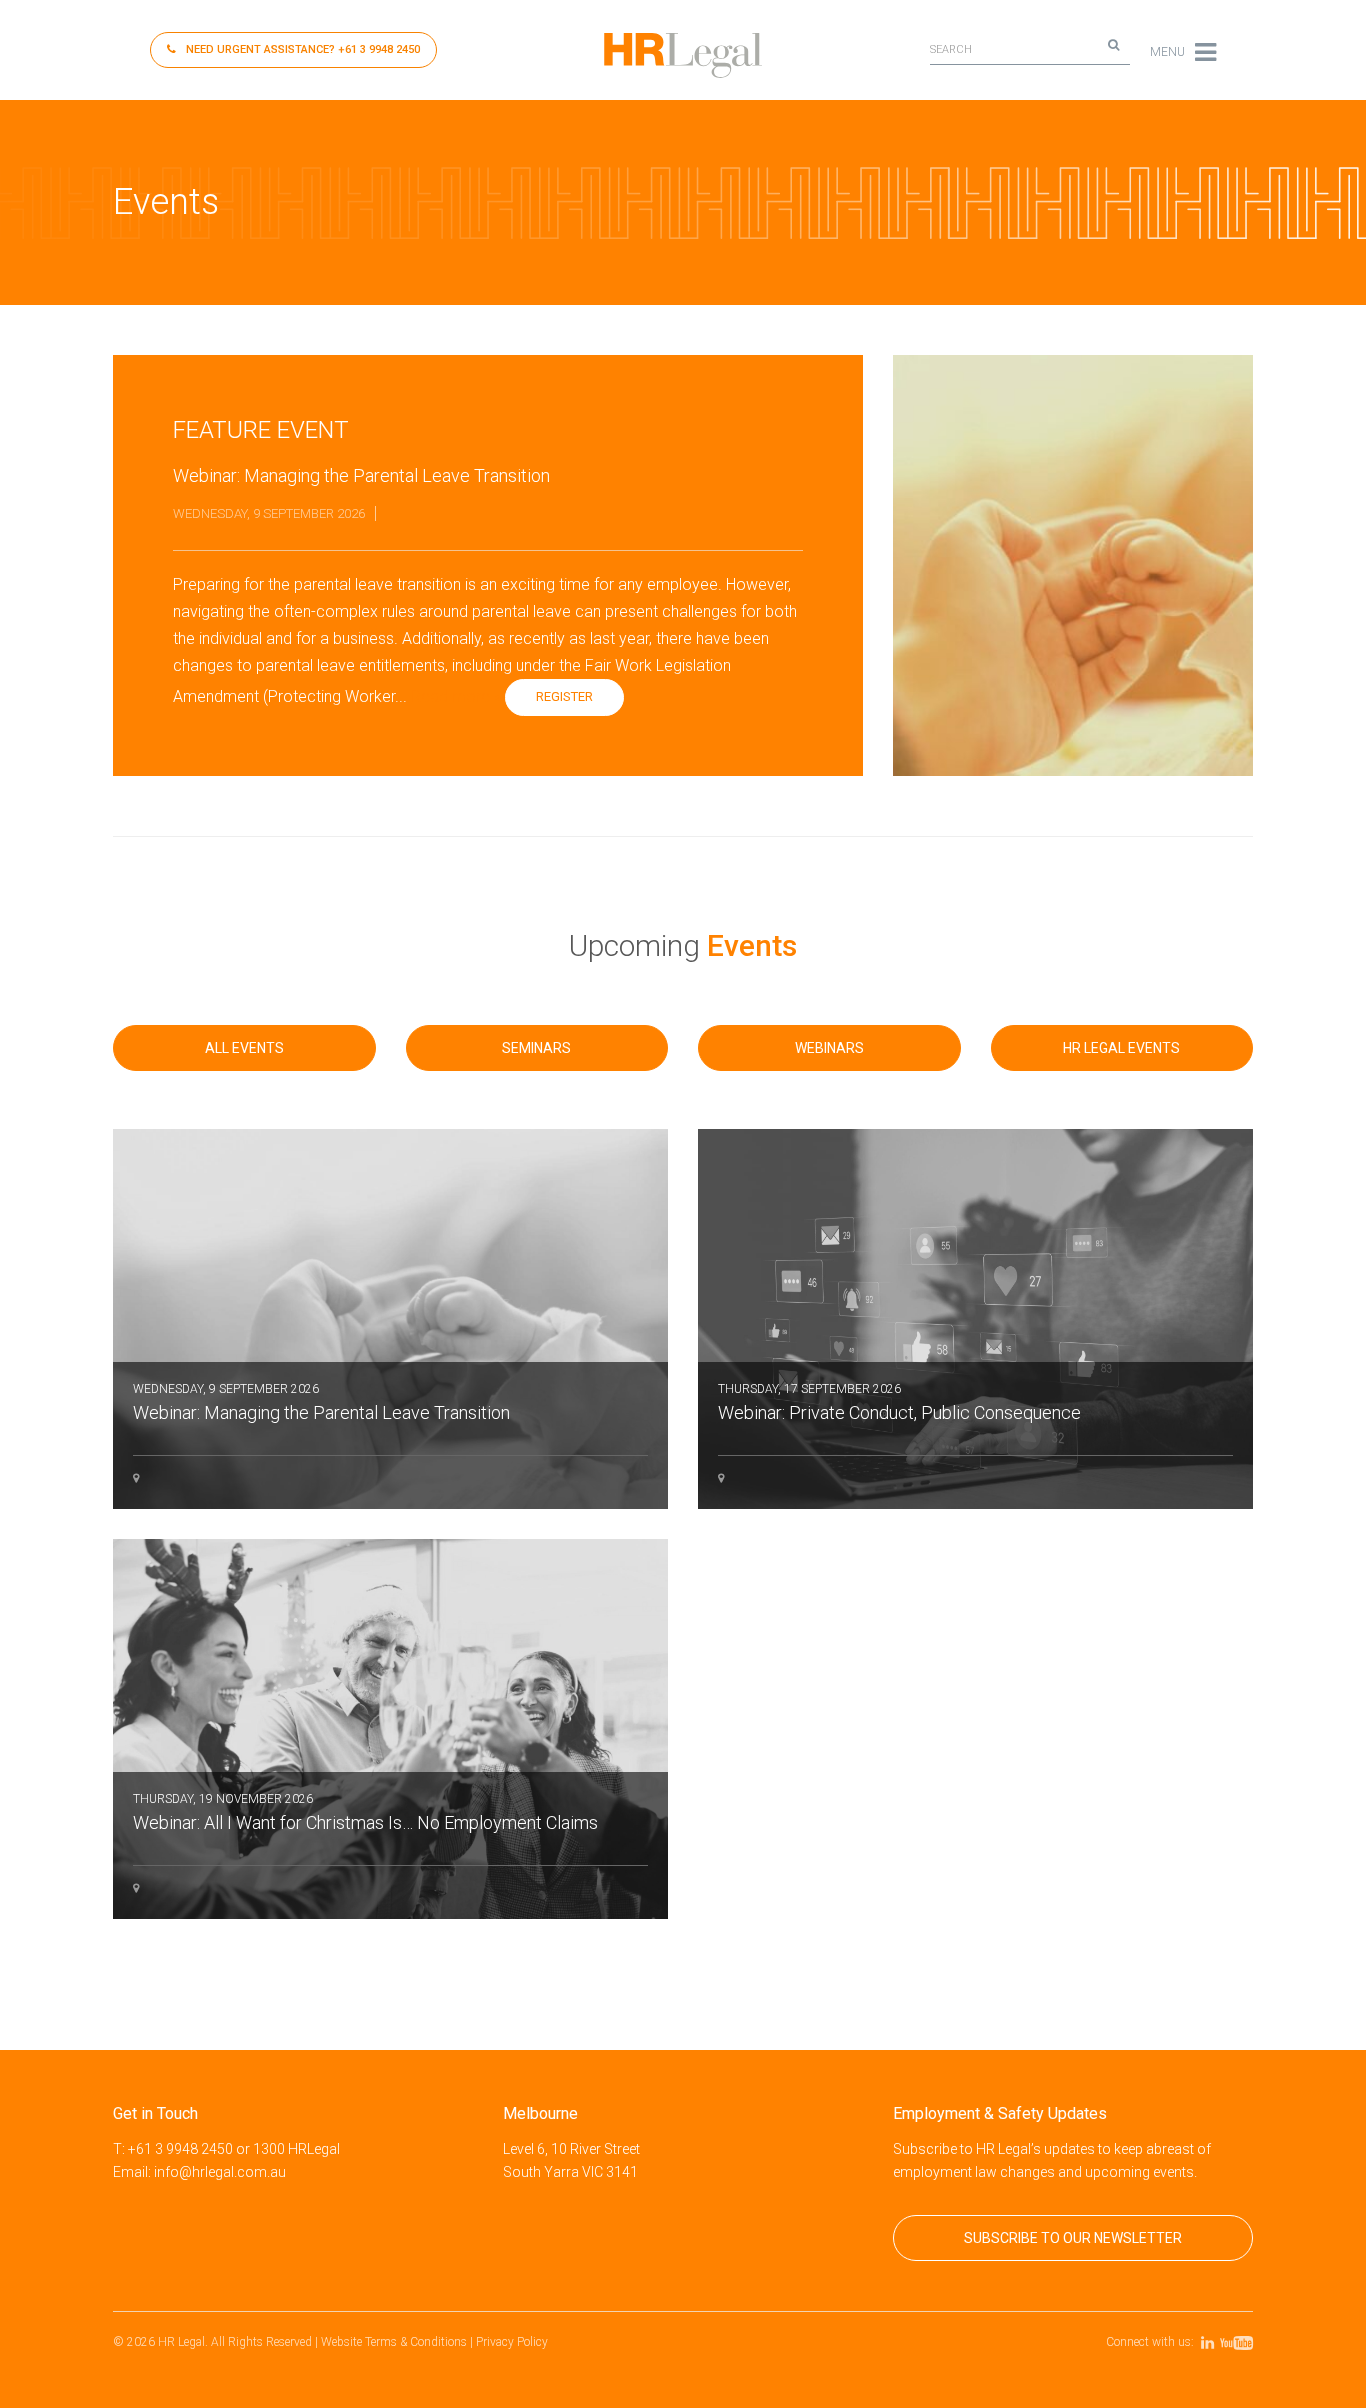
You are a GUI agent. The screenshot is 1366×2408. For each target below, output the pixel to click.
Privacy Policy (512, 2342)
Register (564, 696)
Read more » (456, 696)
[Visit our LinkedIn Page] (1210, 2342)
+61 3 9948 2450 (303, 49)
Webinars (829, 1048)
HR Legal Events (1121, 1048)
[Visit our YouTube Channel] (1239, 2342)
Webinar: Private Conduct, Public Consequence (899, 1402)
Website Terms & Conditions (394, 2342)
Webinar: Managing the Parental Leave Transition (321, 1402)
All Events (244, 1048)
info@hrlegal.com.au (220, 2172)
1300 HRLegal (296, 2149)
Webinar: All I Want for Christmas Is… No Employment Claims (365, 1812)
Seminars (536, 1048)
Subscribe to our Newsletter (1073, 2238)
